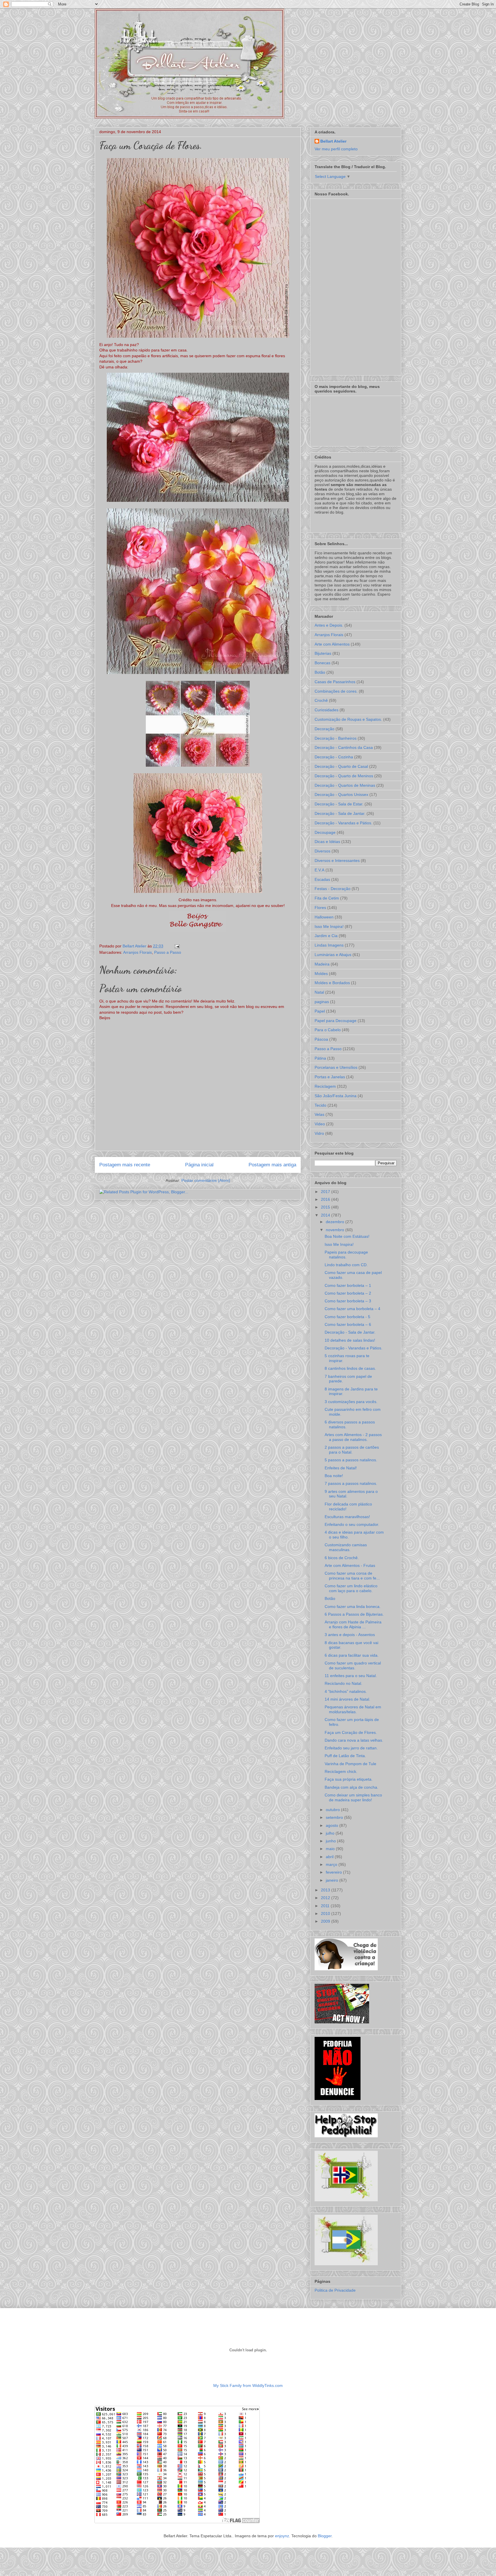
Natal (319, 992)
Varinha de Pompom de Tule (350, 1764)
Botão (320, 672)
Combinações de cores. (336, 691)
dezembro (336, 1222)
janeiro (333, 1880)
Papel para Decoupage (336, 1021)
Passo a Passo (168, 952)
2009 (326, 1921)
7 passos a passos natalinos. (351, 1483)
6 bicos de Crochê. (342, 1558)
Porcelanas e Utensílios (336, 1067)
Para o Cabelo (328, 1030)
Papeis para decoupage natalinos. (346, 1255)
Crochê (321, 700)
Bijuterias (323, 653)
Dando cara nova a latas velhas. (354, 1740)
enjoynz (282, 2536)
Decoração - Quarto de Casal (341, 766)
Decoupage (325, 832)
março (332, 1864)
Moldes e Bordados (332, 983)
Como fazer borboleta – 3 (348, 1301)
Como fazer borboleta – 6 (348, 1324)
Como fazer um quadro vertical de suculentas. (353, 1665)
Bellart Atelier (333, 141)
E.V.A (319, 870)
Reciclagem (325, 1086)
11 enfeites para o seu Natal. (351, 1676)
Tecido (320, 1105)
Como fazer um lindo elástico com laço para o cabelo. (351, 1588)
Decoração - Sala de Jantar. (340, 813)
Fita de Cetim (327, 898)
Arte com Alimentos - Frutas (350, 1565)
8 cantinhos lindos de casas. (350, 1368)
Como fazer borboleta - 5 (347, 1317)
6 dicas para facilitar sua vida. (352, 1655)
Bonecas (322, 663)
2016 (326, 1199)
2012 (326, 1898)
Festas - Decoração (333, 889)
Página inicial (199, 1165)
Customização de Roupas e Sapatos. (348, 719)
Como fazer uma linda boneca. (353, 1606)
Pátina (320, 1058)
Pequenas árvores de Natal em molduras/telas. (353, 1709)
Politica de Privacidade (335, 2290)
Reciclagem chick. (341, 1771)
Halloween (324, 917)
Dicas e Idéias (327, 842)
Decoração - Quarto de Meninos (344, 776)
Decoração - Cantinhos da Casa (344, 747)
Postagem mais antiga (272, 1165)
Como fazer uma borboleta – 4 (352, 1309)
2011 (326, 1906)
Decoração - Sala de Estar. (339, 804)
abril (330, 1857)
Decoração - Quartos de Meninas (345, 785)
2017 (326, 1192)
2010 (326, 1913)
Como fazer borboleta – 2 (348, 1293)
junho (331, 1841)
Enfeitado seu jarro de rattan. (351, 1748)
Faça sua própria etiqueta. (349, 1779)
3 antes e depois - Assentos (350, 1635)
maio (331, 1849)
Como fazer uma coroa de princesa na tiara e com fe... (352, 1576)
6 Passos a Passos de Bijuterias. (354, 1614)
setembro (335, 1817)
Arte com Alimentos (332, 644)
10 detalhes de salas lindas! (350, 1340)
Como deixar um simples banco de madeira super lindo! (353, 1797)
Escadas (322, 879)
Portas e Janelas (330, 1077)
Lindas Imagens (329, 945)
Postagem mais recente (125, 1165)
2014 (326, 1215)
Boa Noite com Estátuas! (347, 1236)
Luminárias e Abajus (333, 955)
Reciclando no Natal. (343, 1683)
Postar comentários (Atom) (206, 1180)
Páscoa (321, 1039)
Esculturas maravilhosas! (347, 1517)
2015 (326, 1207)
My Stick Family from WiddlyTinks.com (248, 2385)
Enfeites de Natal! (341, 1468)
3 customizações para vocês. (351, 1402)
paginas (322, 1002)
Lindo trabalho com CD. (346, 1265)
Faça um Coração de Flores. (351, 1732)
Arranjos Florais (137, 952)
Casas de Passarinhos (335, 682)
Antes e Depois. (329, 625)
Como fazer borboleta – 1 (348, 1285)
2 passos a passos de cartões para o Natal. (352, 1450)
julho (331, 1833)
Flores (320, 908)
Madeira (322, 964)
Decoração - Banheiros (336, 738)
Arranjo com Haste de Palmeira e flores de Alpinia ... (353, 1624)
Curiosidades (327, 710)
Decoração (324, 729)
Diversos (322, 851)
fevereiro (334, 1872)
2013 (326, 1890)
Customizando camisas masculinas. (346, 1547)
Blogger (325, 2536)
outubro (333, 1810)
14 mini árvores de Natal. (347, 1699)
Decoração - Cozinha (334, 757)
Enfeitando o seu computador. (352, 1524)
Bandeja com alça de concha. (351, 1787)
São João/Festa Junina (336, 1096)
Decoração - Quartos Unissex (341, 794)
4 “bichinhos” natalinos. (346, 1691)
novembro (336, 1230)
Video (320, 1124)
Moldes (321, 974)
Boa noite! (334, 1476)
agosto (333, 1825)
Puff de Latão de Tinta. (345, 1756)
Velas (319, 1114)
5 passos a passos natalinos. (351, 1460)
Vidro (319, 1133)
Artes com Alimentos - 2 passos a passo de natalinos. (353, 1437)
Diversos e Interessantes (337, 860)
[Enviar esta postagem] (176, 946)
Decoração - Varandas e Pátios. (343, 823)
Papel (320, 1011)
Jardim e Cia (326, 936)
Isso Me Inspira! (329, 926)
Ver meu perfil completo (336, 149)
